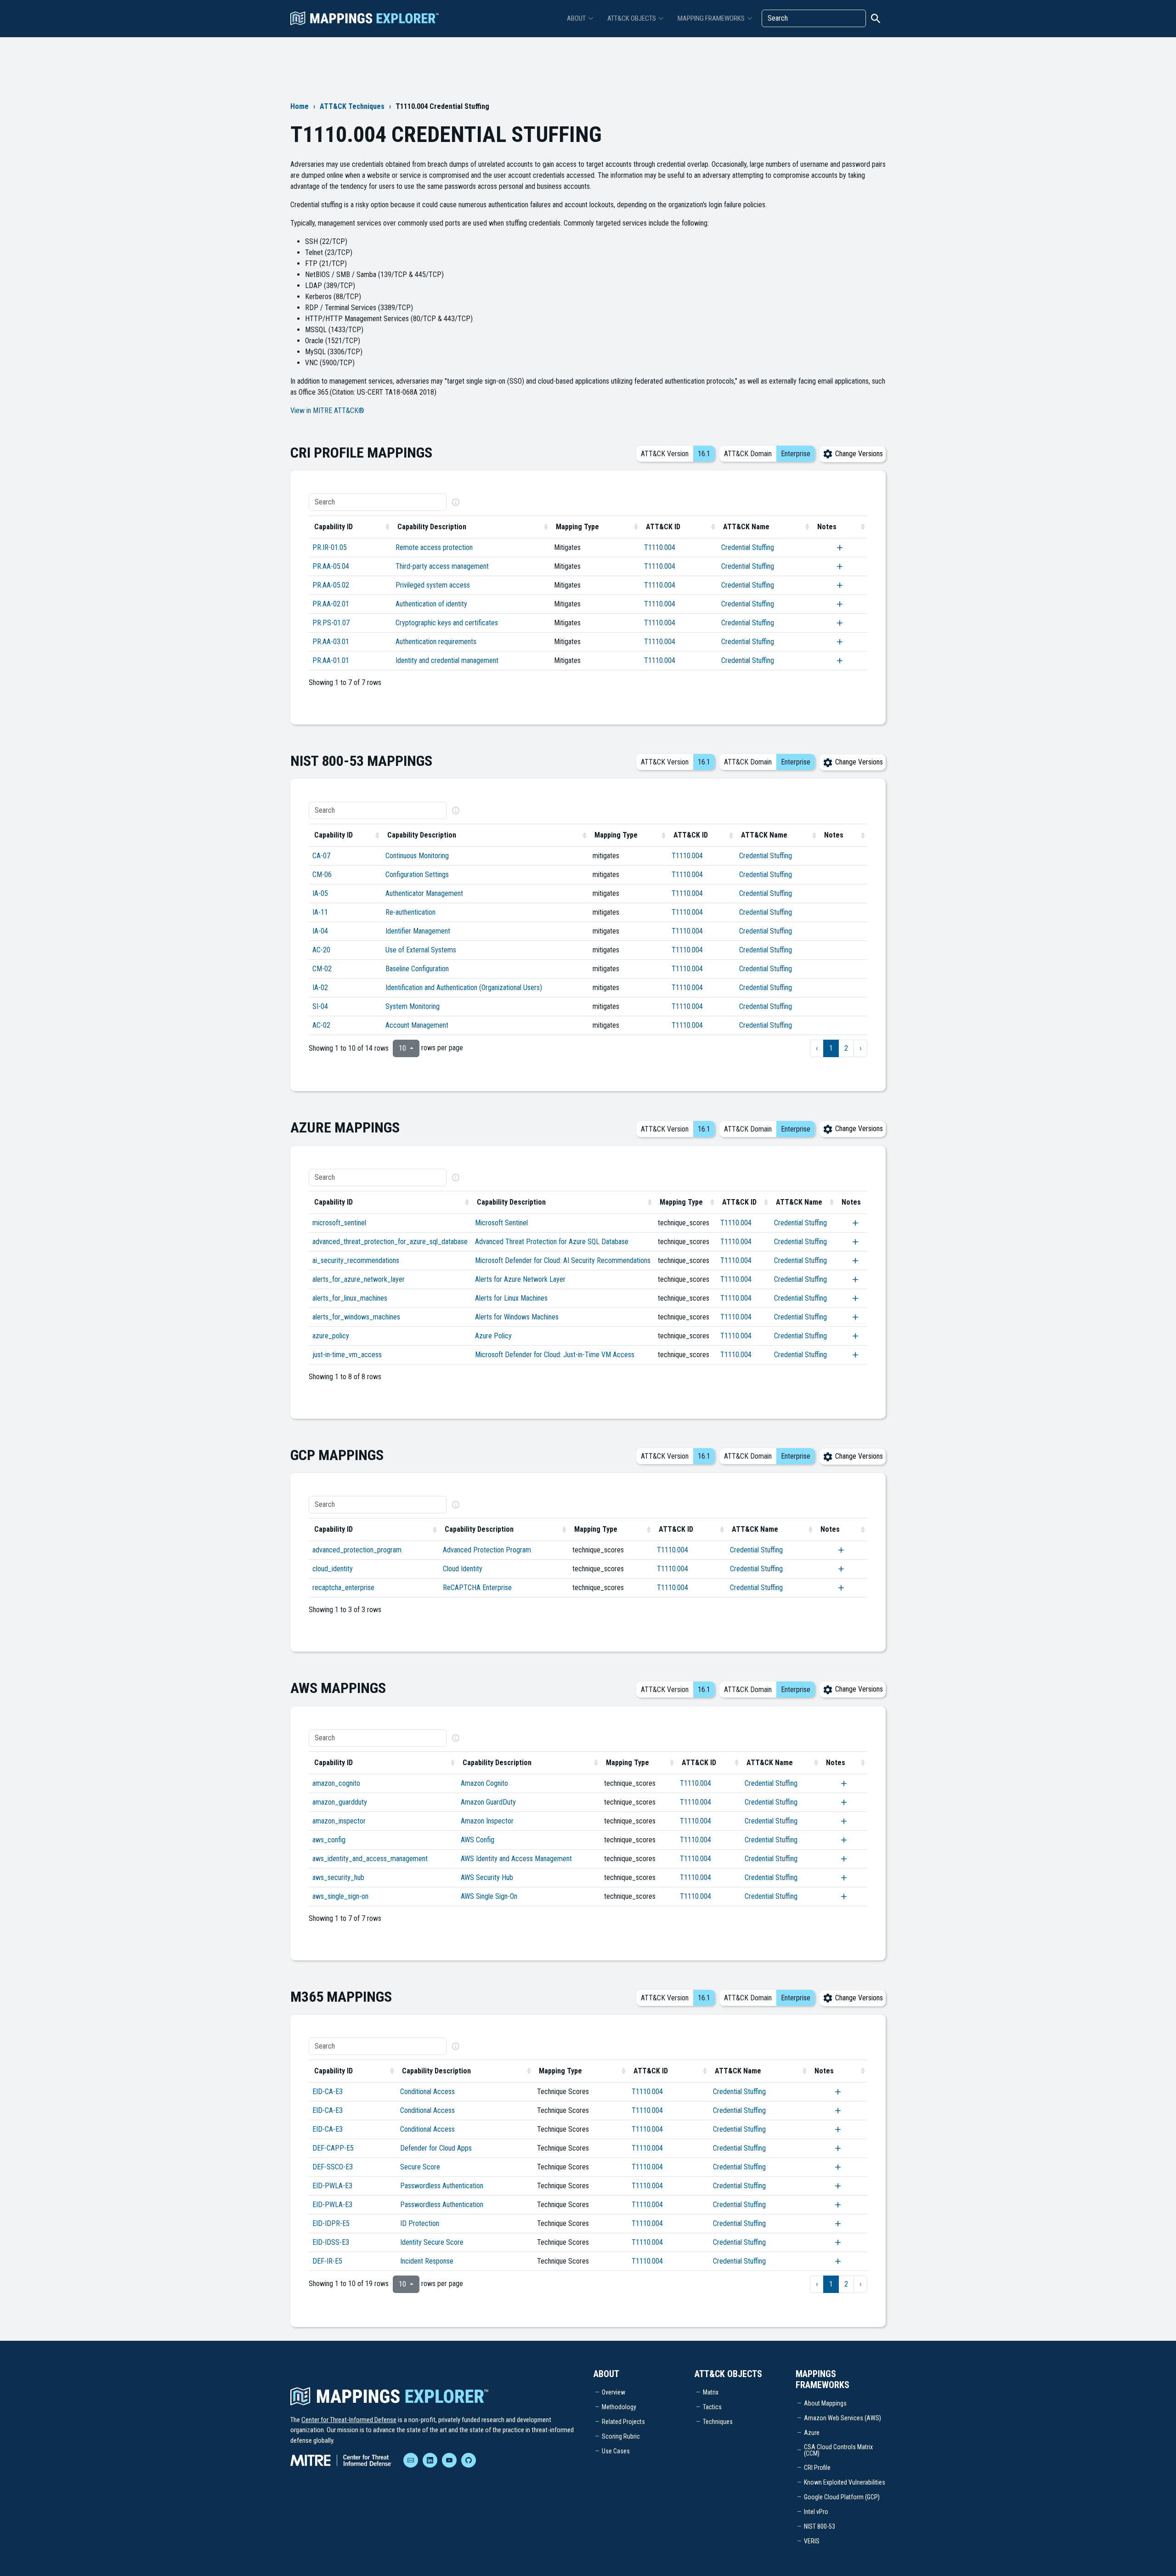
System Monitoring (413, 1006)
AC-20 (321, 950)
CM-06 (322, 875)
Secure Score (420, 2167)
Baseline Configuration (417, 969)
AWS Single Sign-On (489, 1896)
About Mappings (825, 2403)
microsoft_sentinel (339, 1223)
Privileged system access (433, 585)
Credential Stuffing (748, 547)
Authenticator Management (424, 893)
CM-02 (322, 969)
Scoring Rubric (621, 2436)
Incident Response (427, 2261)
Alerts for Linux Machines (511, 1298)
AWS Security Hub (487, 1877)
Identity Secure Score (432, 2242)
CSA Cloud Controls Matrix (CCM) (838, 2450)
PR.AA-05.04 (331, 566)
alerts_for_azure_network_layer (359, 1279)
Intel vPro (816, 2512)
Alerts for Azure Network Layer (520, 1279)
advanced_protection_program (357, 1550)
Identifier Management (418, 931)
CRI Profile (817, 2468)
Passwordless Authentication (442, 2186)
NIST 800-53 (820, 2526)
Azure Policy (493, 1336)
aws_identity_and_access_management (370, 1859)
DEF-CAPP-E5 (333, 2148)
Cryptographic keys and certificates (447, 623)
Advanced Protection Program (487, 1550)
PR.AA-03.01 (331, 642)
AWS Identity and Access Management (516, 1859)
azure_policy (331, 1336)
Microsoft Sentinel (501, 1223)
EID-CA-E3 (328, 2092)
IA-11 (320, 912)
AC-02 (321, 1025)
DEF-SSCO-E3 (333, 2167)
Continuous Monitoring (417, 856)
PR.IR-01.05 (330, 547)
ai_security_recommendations (356, 1260)
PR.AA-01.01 (331, 660)
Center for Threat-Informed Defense (349, 2420)
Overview (613, 2392)
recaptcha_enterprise (343, 1588)
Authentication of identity (431, 604)
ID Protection (420, 2223)
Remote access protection (434, 547)
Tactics (712, 2407)
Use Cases (616, 2451)
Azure (812, 2433)
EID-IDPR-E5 (331, 2223)
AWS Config (478, 1840)
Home (300, 106)
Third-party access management (442, 566)
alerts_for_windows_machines (356, 1317)
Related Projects (623, 2422)
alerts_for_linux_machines (350, 1298)
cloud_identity (333, 1569)
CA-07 (321, 856)
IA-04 (320, 931)
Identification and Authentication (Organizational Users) (464, 988)
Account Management (417, 1025)
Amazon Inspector (487, 1821)
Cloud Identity (463, 1569)
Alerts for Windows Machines (517, 1317)
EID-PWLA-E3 (332, 2186)
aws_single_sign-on (340, 1896)
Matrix (711, 2392)
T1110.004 (660, 547)
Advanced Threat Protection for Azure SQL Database (552, 1242)
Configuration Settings (417, 875)
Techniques (718, 2422)
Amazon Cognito (484, 1783)
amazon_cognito (336, 1783)
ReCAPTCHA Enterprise (477, 1588)
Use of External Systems (421, 950)
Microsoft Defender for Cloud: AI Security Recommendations (563, 1260)
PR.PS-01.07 (331, 623)
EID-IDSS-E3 (331, 2242)
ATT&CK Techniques (352, 106)
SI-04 (320, 1006)
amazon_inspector (339, 1821)
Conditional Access (427, 2092)
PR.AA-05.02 (331, 585)
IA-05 (320, 893)
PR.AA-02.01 (331, 604)
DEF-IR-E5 (327, 2261)
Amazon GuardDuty (488, 1802)
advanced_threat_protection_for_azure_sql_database (390, 1242)
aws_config (329, 1840)
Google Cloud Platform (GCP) (842, 2497)
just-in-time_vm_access (347, 1355)
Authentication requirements (436, 642)
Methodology (619, 2407)
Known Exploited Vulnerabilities (845, 2482)
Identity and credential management (447, 660)
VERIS (812, 2541)
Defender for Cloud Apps (436, 2148)
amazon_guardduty (340, 1802)
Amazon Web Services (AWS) (842, 2418)
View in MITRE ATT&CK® (327, 410)
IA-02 (320, 988)
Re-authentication (410, 912)
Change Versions (858, 454)
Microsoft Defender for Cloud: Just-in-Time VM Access (555, 1355)
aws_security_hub (338, 1877)
